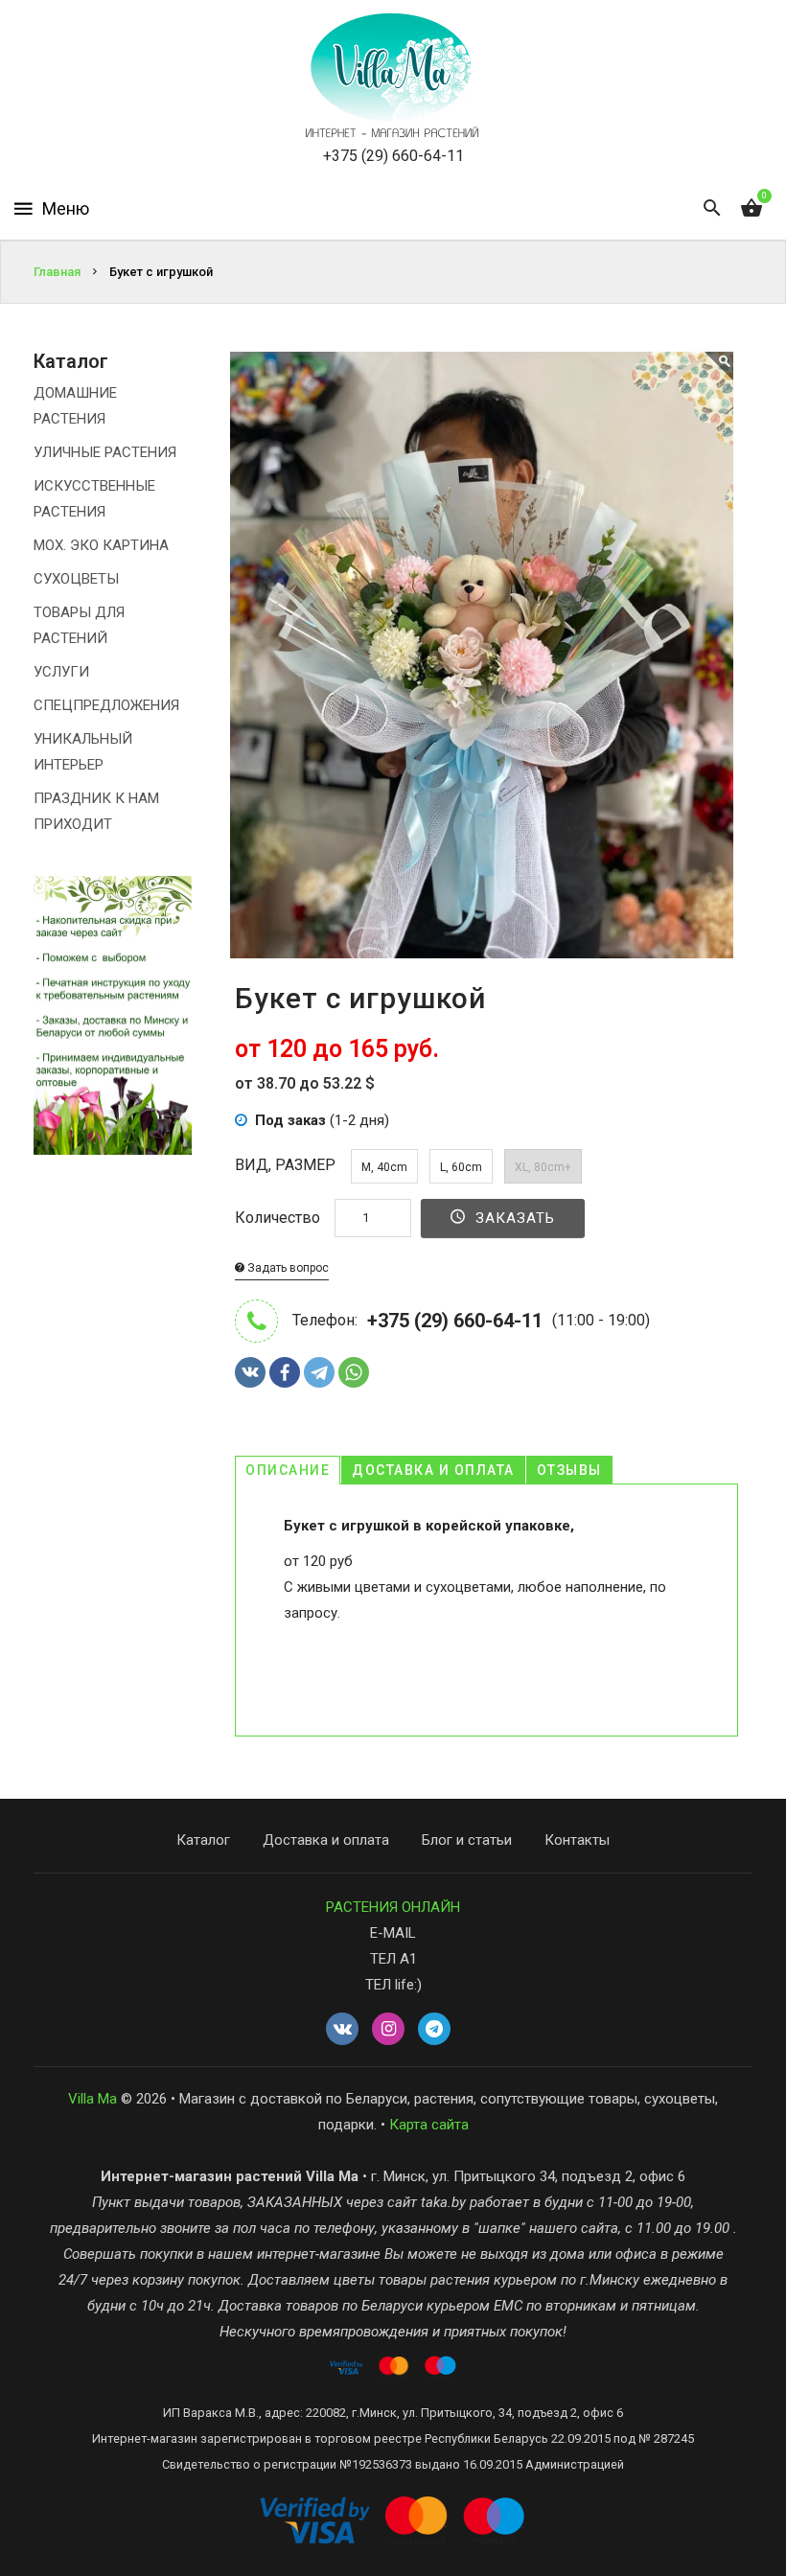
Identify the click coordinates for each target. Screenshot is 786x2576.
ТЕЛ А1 (393, 1959)
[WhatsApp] (354, 1372)
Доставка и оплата (433, 1470)
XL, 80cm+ (543, 1167)
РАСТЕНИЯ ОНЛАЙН (393, 1907)
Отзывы (569, 1470)
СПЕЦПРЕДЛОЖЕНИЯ (106, 705)
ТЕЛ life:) (393, 1985)
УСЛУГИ (61, 672)
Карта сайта (429, 2125)
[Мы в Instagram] (388, 2030)
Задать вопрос (287, 1268)
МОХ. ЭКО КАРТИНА (101, 545)
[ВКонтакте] (250, 1372)
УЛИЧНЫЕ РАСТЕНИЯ (105, 452)
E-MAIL (393, 1933)
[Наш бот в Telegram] (434, 2030)
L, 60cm (461, 1167)
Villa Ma (92, 2099)
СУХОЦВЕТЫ (76, 579)
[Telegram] (319, 1372)
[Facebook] (285, 1372)
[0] (751, 209)
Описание (288, 1470)
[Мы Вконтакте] (342, 2030)
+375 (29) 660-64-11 (393, 156)
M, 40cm (384, 1167)
